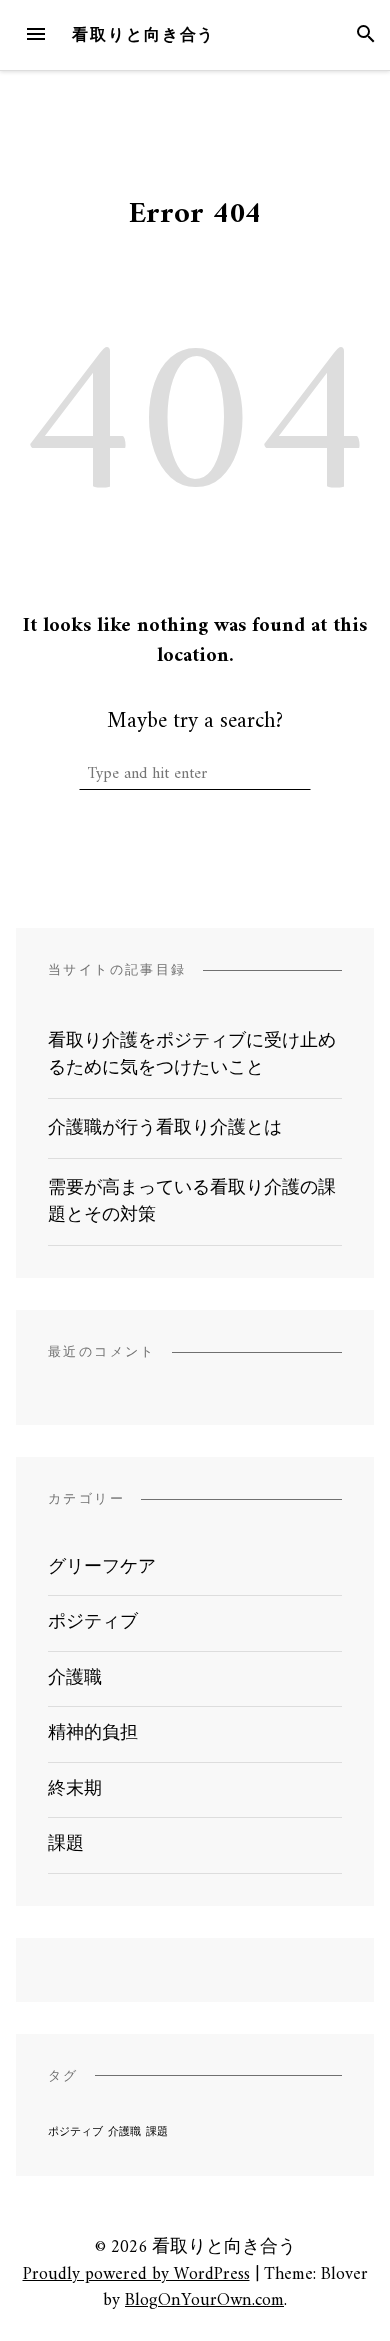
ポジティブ (93, 1622)
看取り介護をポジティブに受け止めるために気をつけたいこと (192, 1055)
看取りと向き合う (143, 34)
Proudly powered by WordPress (136, 2274)
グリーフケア (102, 1567)
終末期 (75, 1789)
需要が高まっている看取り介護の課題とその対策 (192, 1202)
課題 (66, 1844)
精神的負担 (93, 1733)
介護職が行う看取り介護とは (165, 1128)
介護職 (75, 1678)
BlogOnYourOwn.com (204, 2300)
